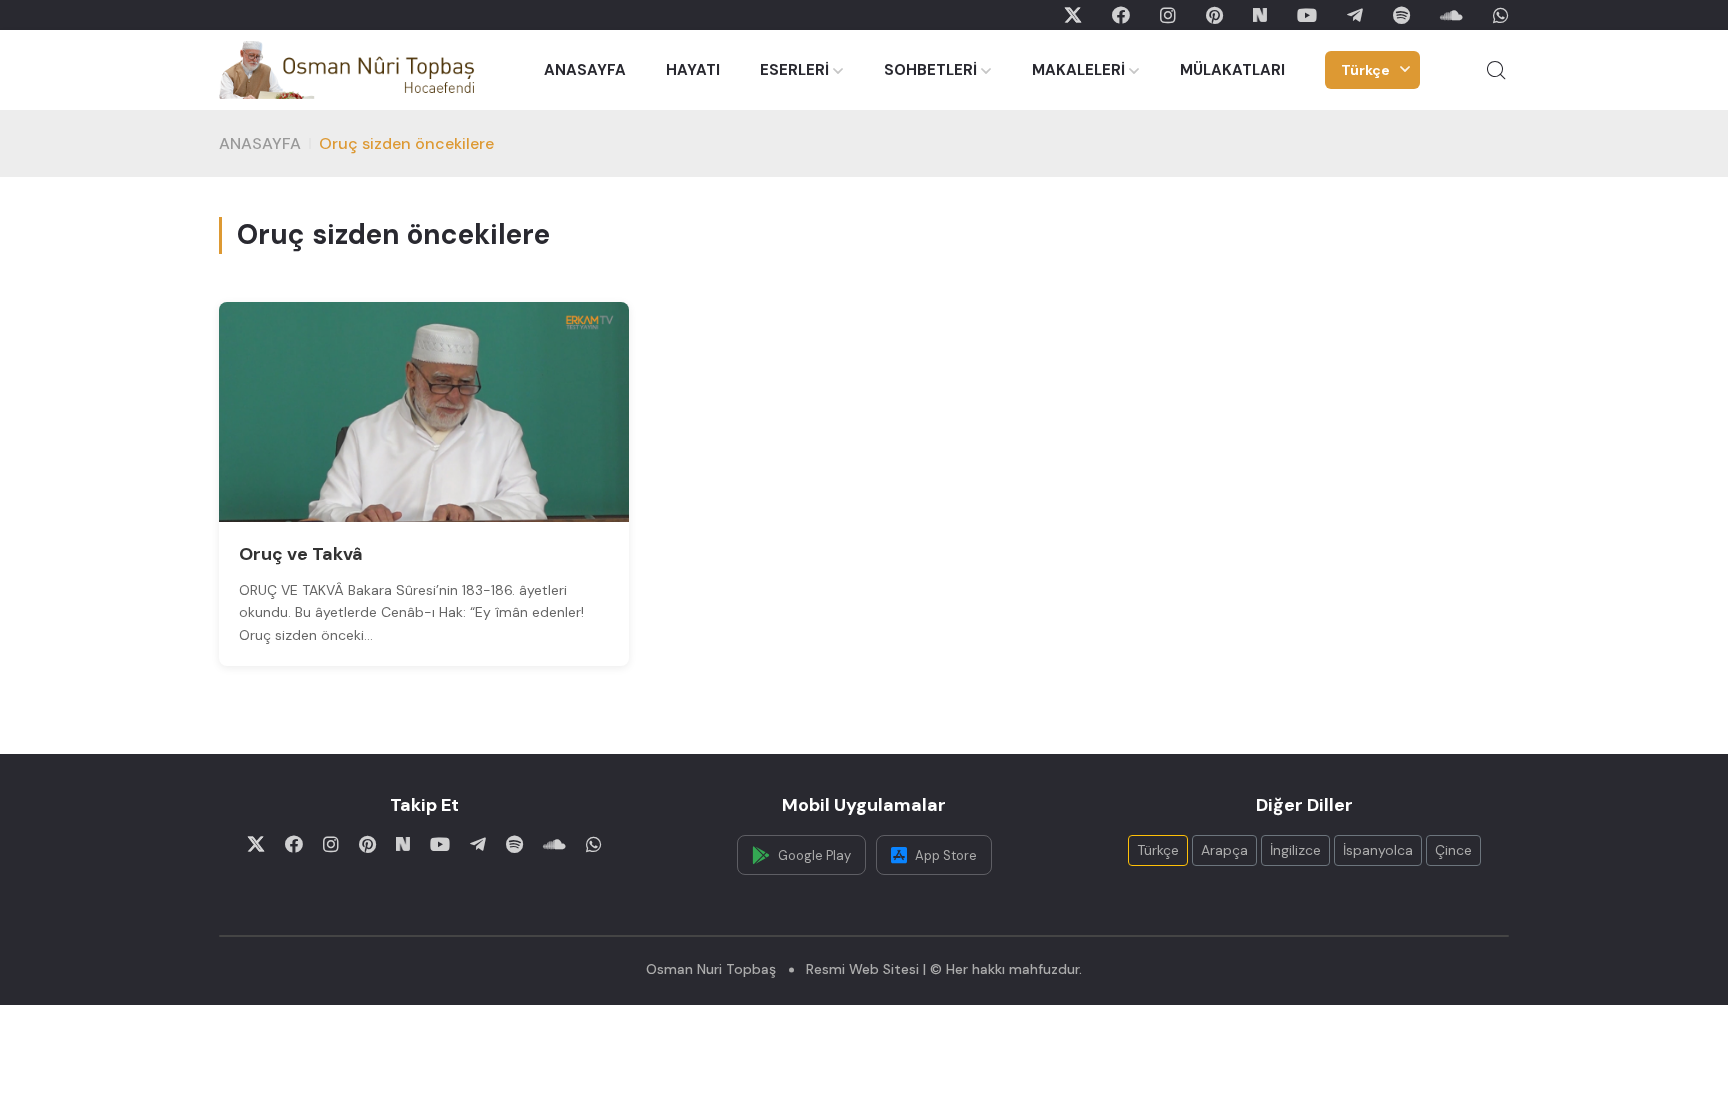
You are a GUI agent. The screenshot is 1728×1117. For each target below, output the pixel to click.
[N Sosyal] (1260, 15)
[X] (1073, 15)
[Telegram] (1355, 15)
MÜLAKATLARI (1232, 70)
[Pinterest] (1214, 15)
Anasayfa (260, 143)
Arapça (1224, 850)
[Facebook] (1121, 15)
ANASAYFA (585, 70)
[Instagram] (1168, 15)
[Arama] (1496, 70)
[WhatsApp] (1501, 15)
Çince (1453, 850)
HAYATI (693, 70)
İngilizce (1295, 850)
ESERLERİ (794, 70)
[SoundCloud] (1451, 15)
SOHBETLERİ (930, 70)
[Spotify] (1401, 15)
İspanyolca (1378, 850)
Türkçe (1365, 70)
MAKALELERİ (1078, 70)
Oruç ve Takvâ (301, 554)
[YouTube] (1307, 15)
